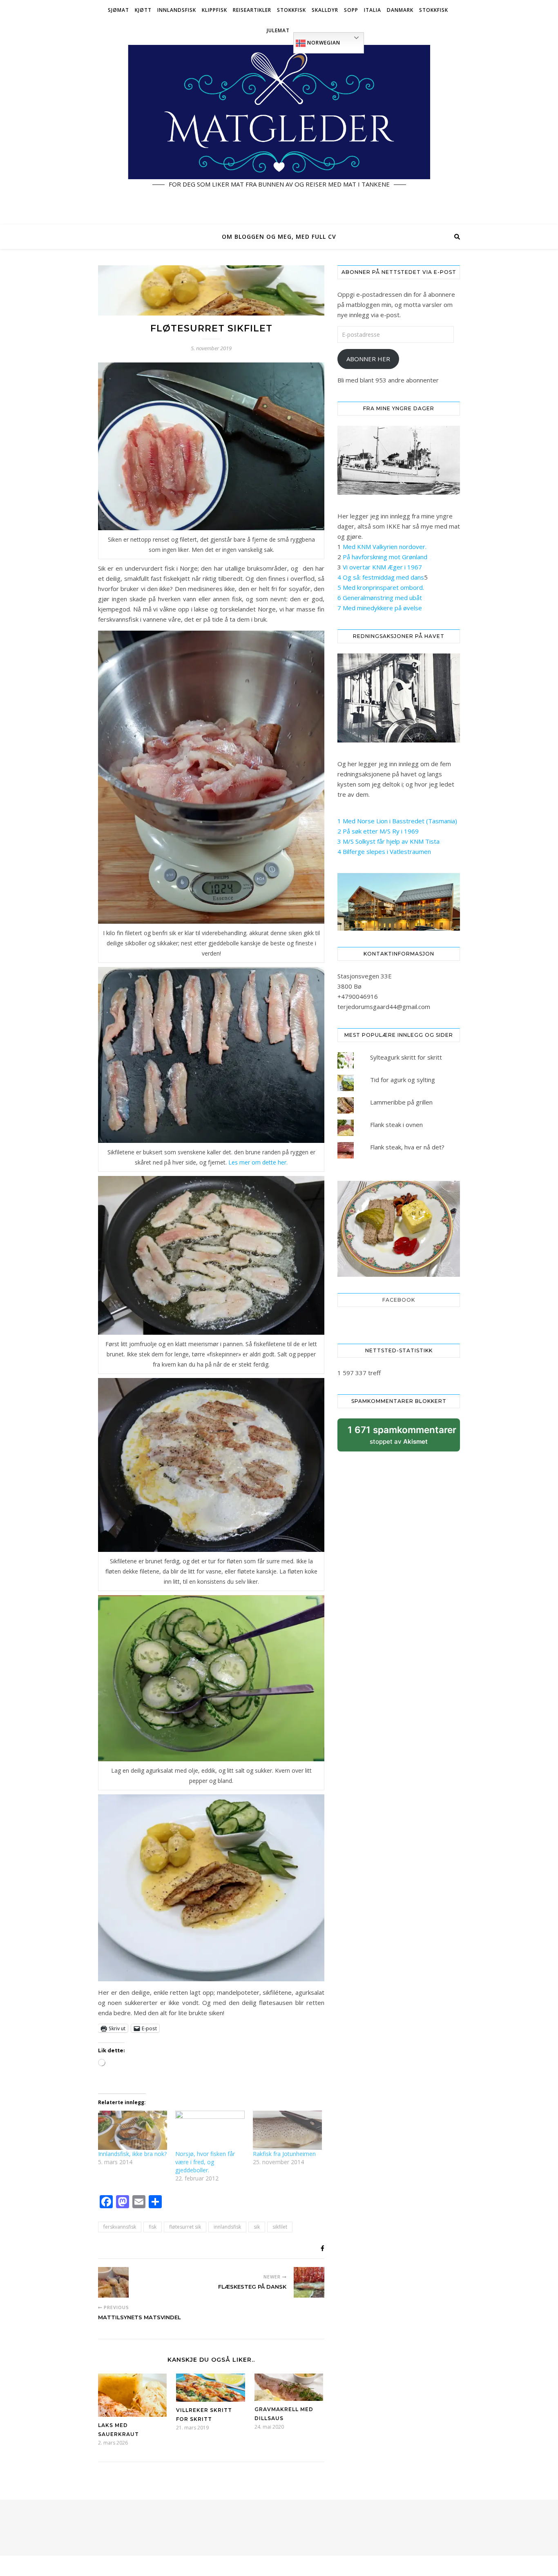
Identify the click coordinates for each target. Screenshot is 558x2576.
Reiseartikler (252, 10)
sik (257, 2227)
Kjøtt (143, 10)
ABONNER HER (368, 359)
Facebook (399, 1300)
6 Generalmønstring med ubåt (380, 598)
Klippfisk (214, 10)
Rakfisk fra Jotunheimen (284, 2154)
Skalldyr (325, 10)
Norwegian (323, 43)
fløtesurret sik (185, 2227)
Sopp (351, 10)
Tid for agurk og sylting (403, 1080)
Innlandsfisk (177, 10)
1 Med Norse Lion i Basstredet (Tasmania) (397, 821)
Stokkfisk (291, 10)
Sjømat (118, 10)
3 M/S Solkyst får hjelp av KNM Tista (388, 841)
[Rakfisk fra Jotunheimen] (287, 2130)
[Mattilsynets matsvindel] (113, 2282)
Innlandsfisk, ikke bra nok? (132, 2154)
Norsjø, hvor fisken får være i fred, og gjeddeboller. (205, 2162)
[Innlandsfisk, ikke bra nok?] (133, 2130)
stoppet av (402, 1438)
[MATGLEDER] (279, 133)
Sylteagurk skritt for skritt (406, 1057)
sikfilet (280, 2227)
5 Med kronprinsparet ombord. (381, 587)
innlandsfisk (227, 2227)
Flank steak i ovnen (396, 1125)
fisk (153, 2227)
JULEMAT (278, 30)
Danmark (400, 10)
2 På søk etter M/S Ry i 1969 (378, 831)
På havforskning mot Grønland (385, 557)
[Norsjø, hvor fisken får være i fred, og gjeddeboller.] (210, 2130)
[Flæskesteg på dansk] (309, 2282)
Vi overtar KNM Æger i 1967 (382, 567)
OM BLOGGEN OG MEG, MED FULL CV (279, 237)
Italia (373, 10)
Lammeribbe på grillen (401, 1102)
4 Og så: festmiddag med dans (381, 577)
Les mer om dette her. (258, 1162)
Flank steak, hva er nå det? (407, 1147)
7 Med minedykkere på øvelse (380, 608)
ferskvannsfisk (120, 2227)
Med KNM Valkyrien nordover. (385, 547)
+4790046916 (358, 996)
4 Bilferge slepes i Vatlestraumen (384, 851)
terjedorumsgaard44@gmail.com (384, 1007)
